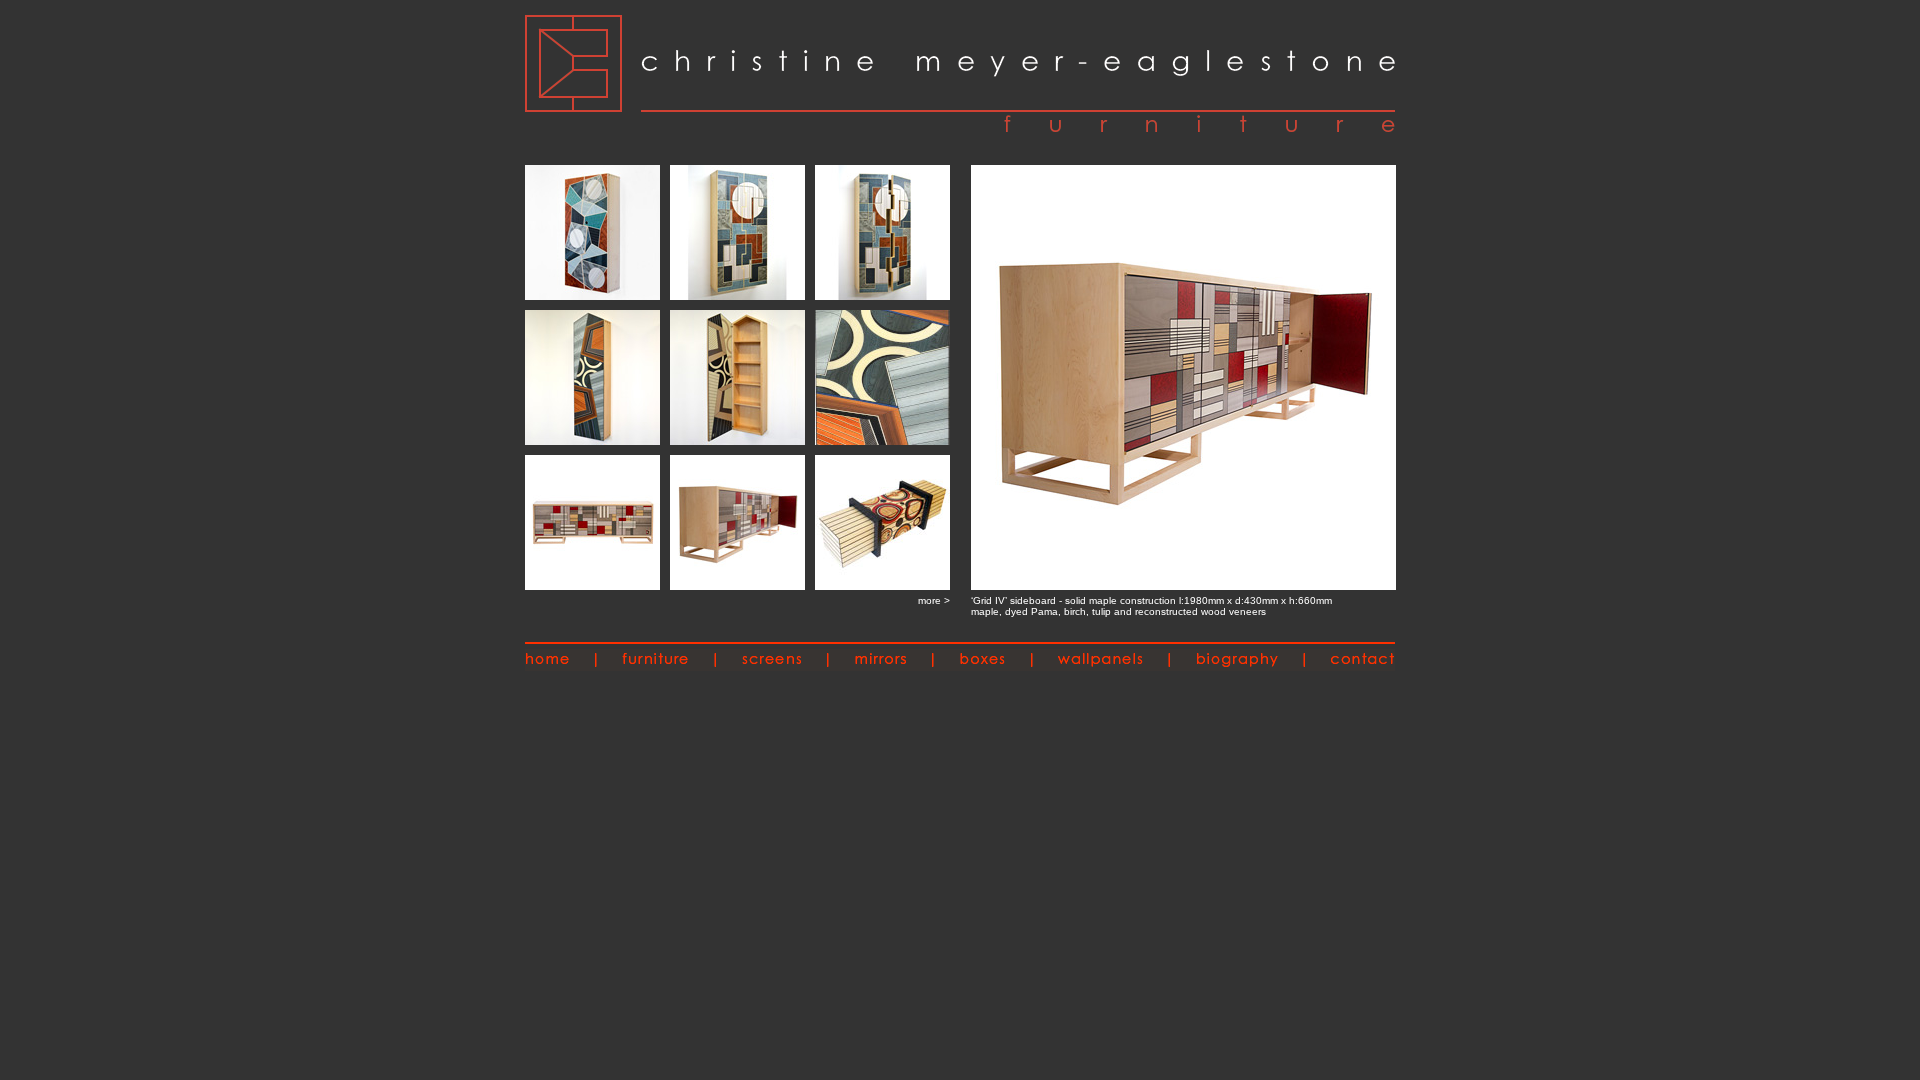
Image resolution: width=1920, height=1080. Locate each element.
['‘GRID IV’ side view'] (1183, 584)
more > (934, 600)
